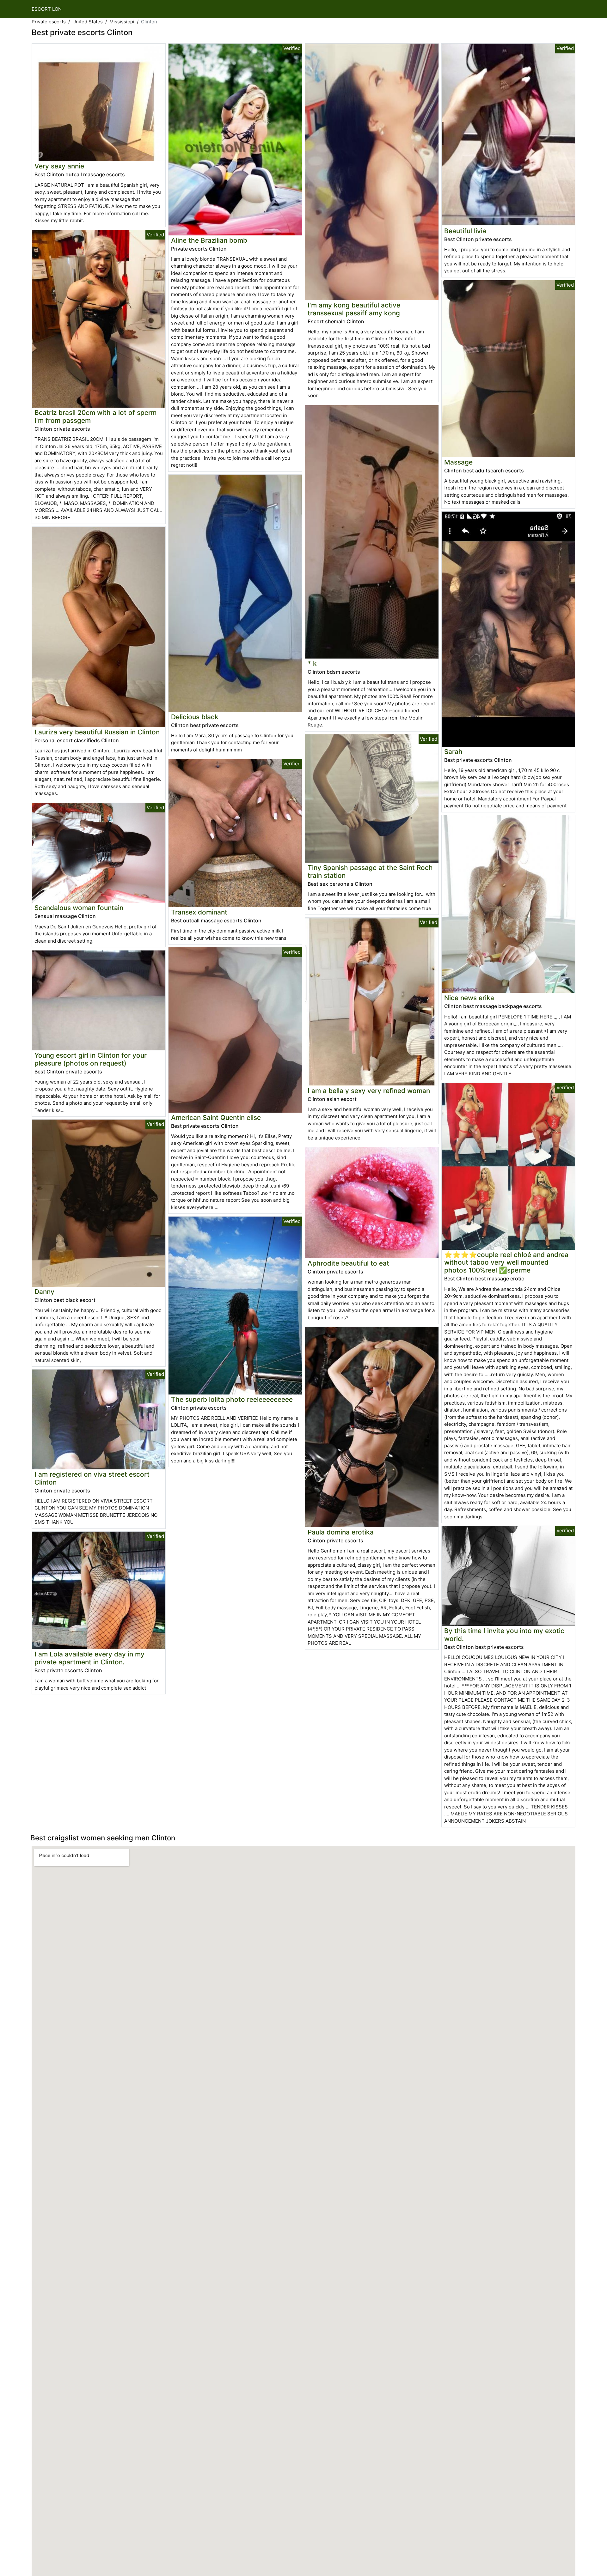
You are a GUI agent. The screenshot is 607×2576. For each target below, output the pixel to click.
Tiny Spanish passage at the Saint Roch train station (370, 872)
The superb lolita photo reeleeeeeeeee (232, 1399)
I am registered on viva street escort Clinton (92, 1478)
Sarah (453, 752)
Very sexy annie (59, 166)
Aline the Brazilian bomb (209, 240)
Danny (44, 1292)
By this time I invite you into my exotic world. (504, 1635)
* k (312, 663)
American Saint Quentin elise (216, 1118)
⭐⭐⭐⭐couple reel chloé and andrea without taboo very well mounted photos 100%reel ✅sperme (506, 1263)
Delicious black (195, 717)
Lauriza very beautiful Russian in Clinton (97, 732)
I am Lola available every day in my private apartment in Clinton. (89, 1658)
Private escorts (49, 22)
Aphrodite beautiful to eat (348, 1263)
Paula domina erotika (341, 1532)
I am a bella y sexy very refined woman (369, 1091)
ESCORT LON (47, 9)
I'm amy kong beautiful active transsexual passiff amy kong (354, 309)
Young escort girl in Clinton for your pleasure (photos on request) (91, 1059)
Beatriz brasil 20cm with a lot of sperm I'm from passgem (95, 416)
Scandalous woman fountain (79, 908)
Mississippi (122, 22)
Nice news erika (469, 998)
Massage (458, 462)
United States (88, 22)
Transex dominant (199, 912)
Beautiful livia (465, 231)
